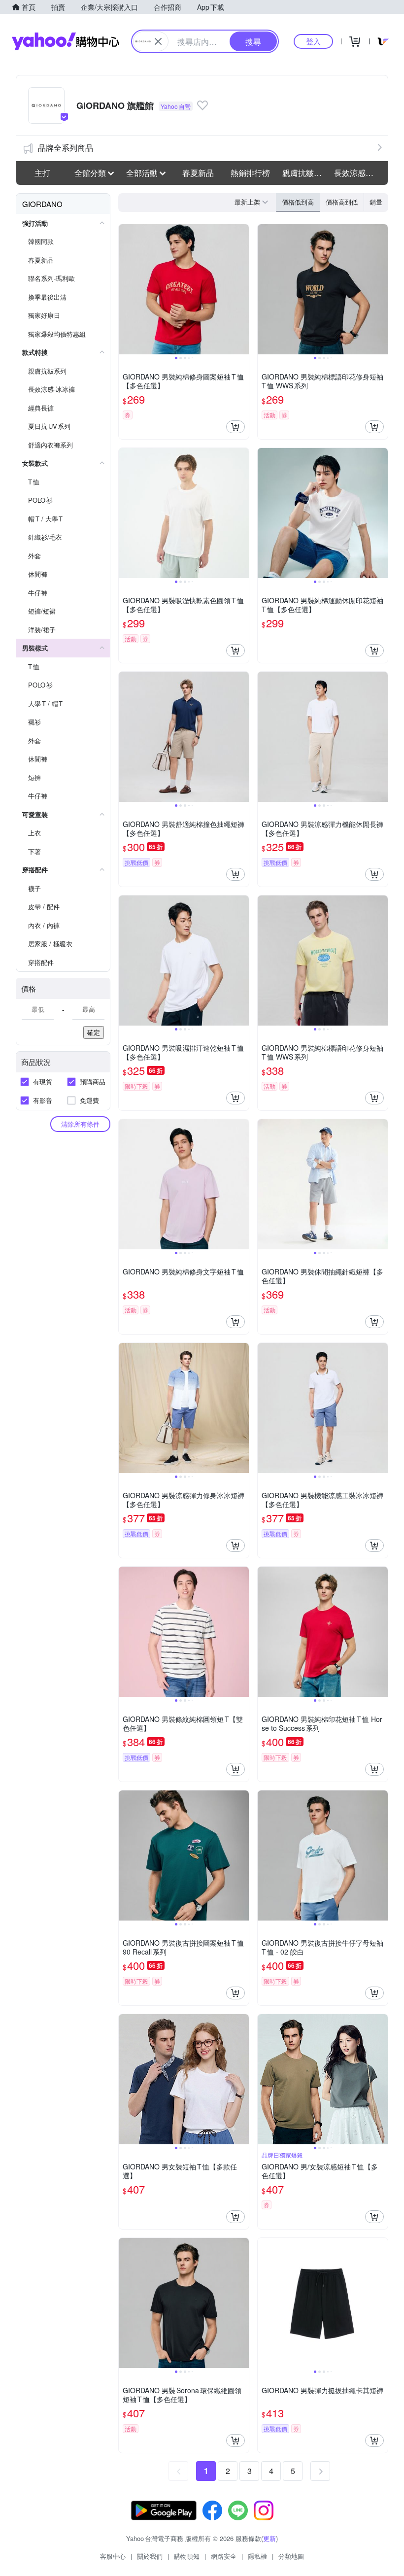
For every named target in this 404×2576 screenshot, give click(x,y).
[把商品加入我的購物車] (236, 427)
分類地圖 (291, 2556)
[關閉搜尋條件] (158, 41)
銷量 (376, 202)
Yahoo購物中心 (66, 41)
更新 (269, 2538)
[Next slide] (242, 289)
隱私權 (257, 2556)
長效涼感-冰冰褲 (357, 173)
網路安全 (224, 2556)
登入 (313, 41)
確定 (94, 1032)
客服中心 (113, 2556)
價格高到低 (342, 202)
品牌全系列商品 (66, 148)
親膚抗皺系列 (305, 173)
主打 (42, 173)
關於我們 (150, 2556)
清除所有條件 (80, 1124)
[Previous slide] (125, 289)
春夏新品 (198, 173)
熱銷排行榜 (250, 173)
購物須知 (187, 2556)
